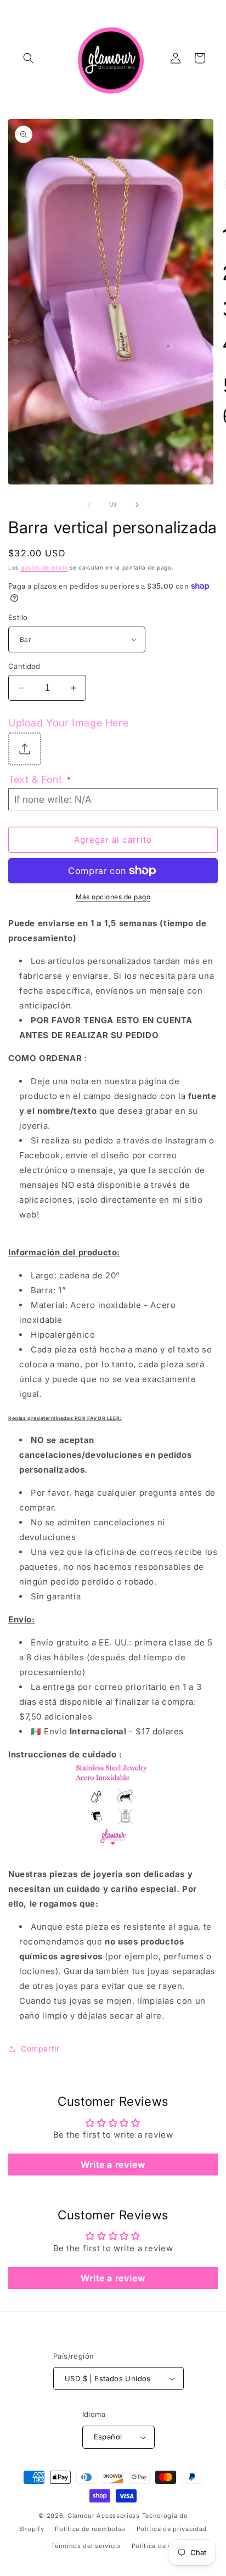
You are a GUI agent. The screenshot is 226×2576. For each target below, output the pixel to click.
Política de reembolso (90, 2529)
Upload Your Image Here (68, 723)
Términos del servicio (86, 2546)
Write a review (113, 2164)
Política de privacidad (172, 2529)
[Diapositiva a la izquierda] (89, 505)
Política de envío (159, 2546)
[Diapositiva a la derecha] (137, 505)
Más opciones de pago (113, 897)
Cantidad (24, 666)
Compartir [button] (40, 2048)
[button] (29, 58)
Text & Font (39, 779)
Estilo (18, 617)
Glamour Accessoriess (105, 2516)
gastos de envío (44, 567)
